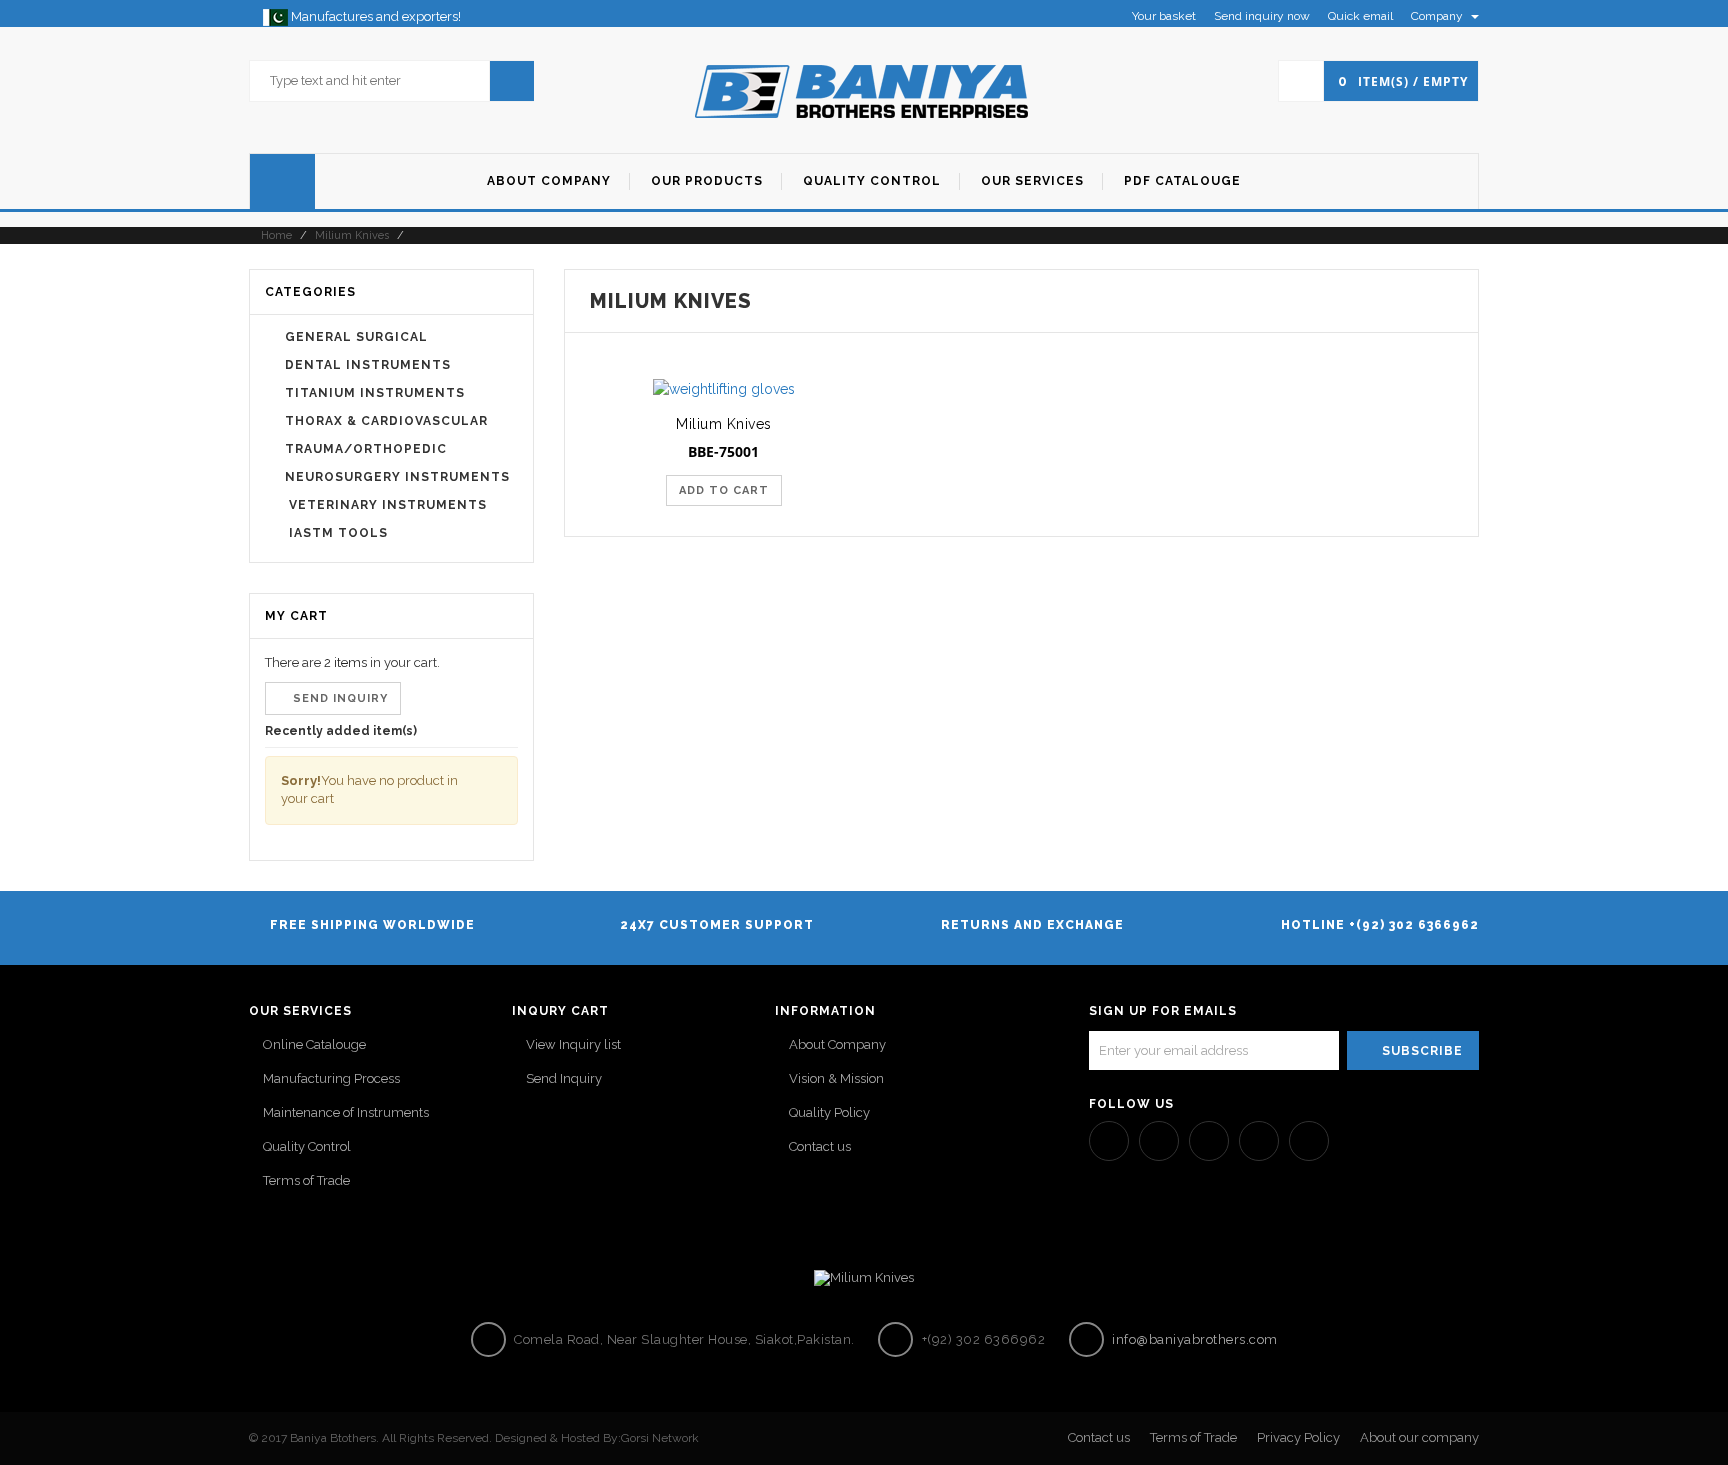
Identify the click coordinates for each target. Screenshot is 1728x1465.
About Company (837, 1044)
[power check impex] (864, 90)
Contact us (820, 1146)
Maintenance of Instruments (346, 1112)
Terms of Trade (306, 1180)
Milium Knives (352, 235)
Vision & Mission (836, 1078)
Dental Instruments (368, 365)
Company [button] (1438, 16)
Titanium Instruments (375, 393)
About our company (1419, 1437)
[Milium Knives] (724, 388)
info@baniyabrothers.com (1193, 1339)
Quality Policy (829, 1112)
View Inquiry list (573, 1044)
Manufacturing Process (331, 1078)
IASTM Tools (336, 533)
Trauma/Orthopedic (366, 449)
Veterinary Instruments (386, 505)
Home (275, 235)
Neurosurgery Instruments (397, 477)
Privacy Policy (1298, 1437)
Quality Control (307, 1146)
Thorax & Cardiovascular (386, 421)
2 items (345, 662)
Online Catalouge (314, 1044)
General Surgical (356, 337)
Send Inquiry (564, 1078)
